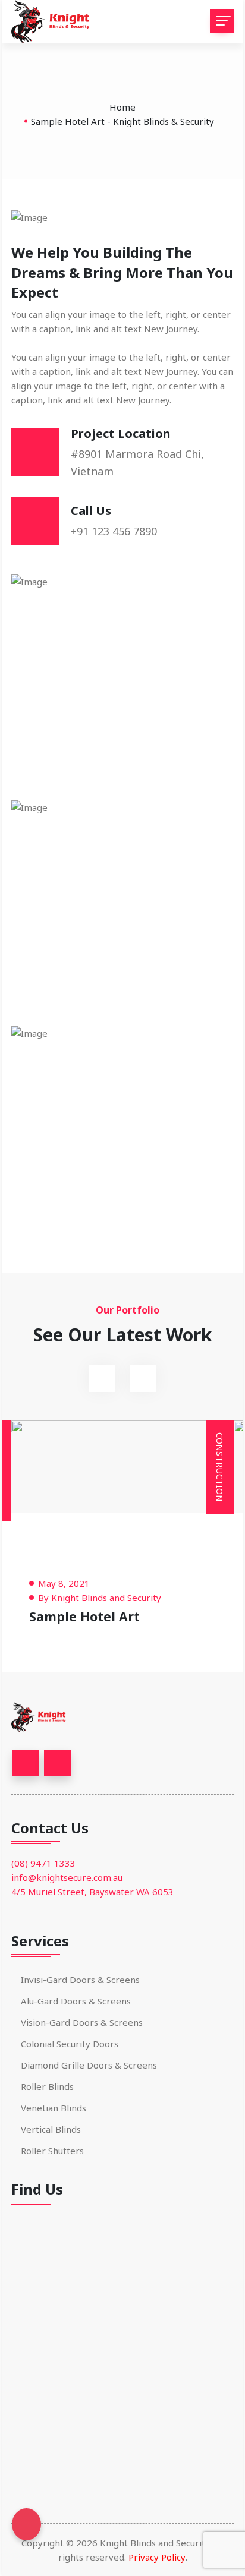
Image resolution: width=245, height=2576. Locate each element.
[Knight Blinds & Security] (56, 21)
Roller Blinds (47, 2086)
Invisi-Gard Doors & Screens (80, 1980)
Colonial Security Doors (70, 2044)
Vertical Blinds (51, 2129)
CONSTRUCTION (220, 1467)
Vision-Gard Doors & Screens (82, 2022)
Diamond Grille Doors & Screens (89, 2065)
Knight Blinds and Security (106, 1598)
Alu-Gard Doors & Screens (76, 2001)
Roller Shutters (52, 2151)
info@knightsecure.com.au (67, 1877)
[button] (102, 1379)
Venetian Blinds (54, 2108)
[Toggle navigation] (222, 21)
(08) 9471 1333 (43, 1863)
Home (122, 107)
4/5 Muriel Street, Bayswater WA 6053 (92, 1892)
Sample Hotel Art (84, 1616)
